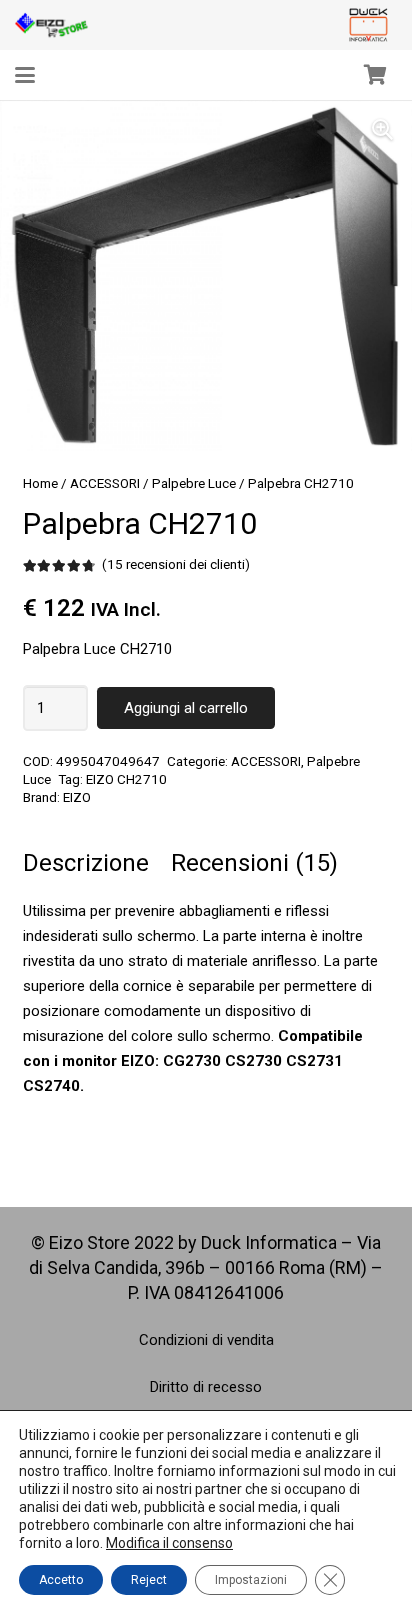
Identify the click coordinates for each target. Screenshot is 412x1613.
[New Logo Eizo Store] (52, 25)
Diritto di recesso (206, 1387)
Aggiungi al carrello (186, 708)
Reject (149, 1580)
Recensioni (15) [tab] (254, 863)
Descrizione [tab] (86, 863)
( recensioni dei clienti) (176, 564)
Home (40, 483)
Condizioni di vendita (206, 1340)
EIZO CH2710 (126, 779)
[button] (25, 75)
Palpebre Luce (194, 483)
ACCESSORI (105, 483)
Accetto (61, 1580)
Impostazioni (251, 1580)
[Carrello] (375, 75)
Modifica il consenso (169, 1543)
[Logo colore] (368, 25)
